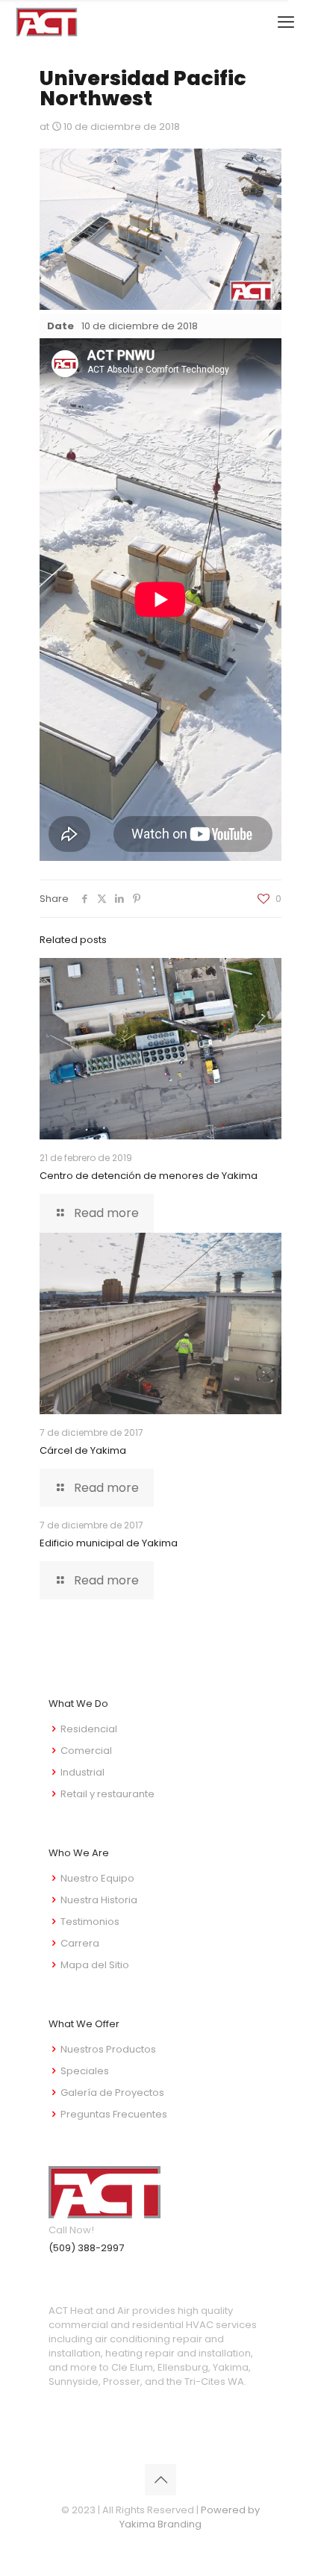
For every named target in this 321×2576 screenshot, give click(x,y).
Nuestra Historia (99, 1900)
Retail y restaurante (107, 1794)
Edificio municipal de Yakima (109, 1543)
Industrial (82, 1772)
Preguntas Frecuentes (114, 2114)
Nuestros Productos (108, 2049)
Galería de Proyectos (112, 2093)
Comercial (86, 1751)
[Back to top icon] (160, 2480)
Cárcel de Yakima (83, 1450)
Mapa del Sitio (95, 1965)
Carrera (80, 1943)
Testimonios (90, 1922)
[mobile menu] (286, 22)
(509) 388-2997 (86, 2248)
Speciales (85, 2071)
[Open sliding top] (304, 17)
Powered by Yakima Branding (190, 2517)
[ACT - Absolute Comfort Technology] (47, 22)
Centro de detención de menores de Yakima (149, 1176)
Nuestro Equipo (97, 1878)
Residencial (89, 1729)
